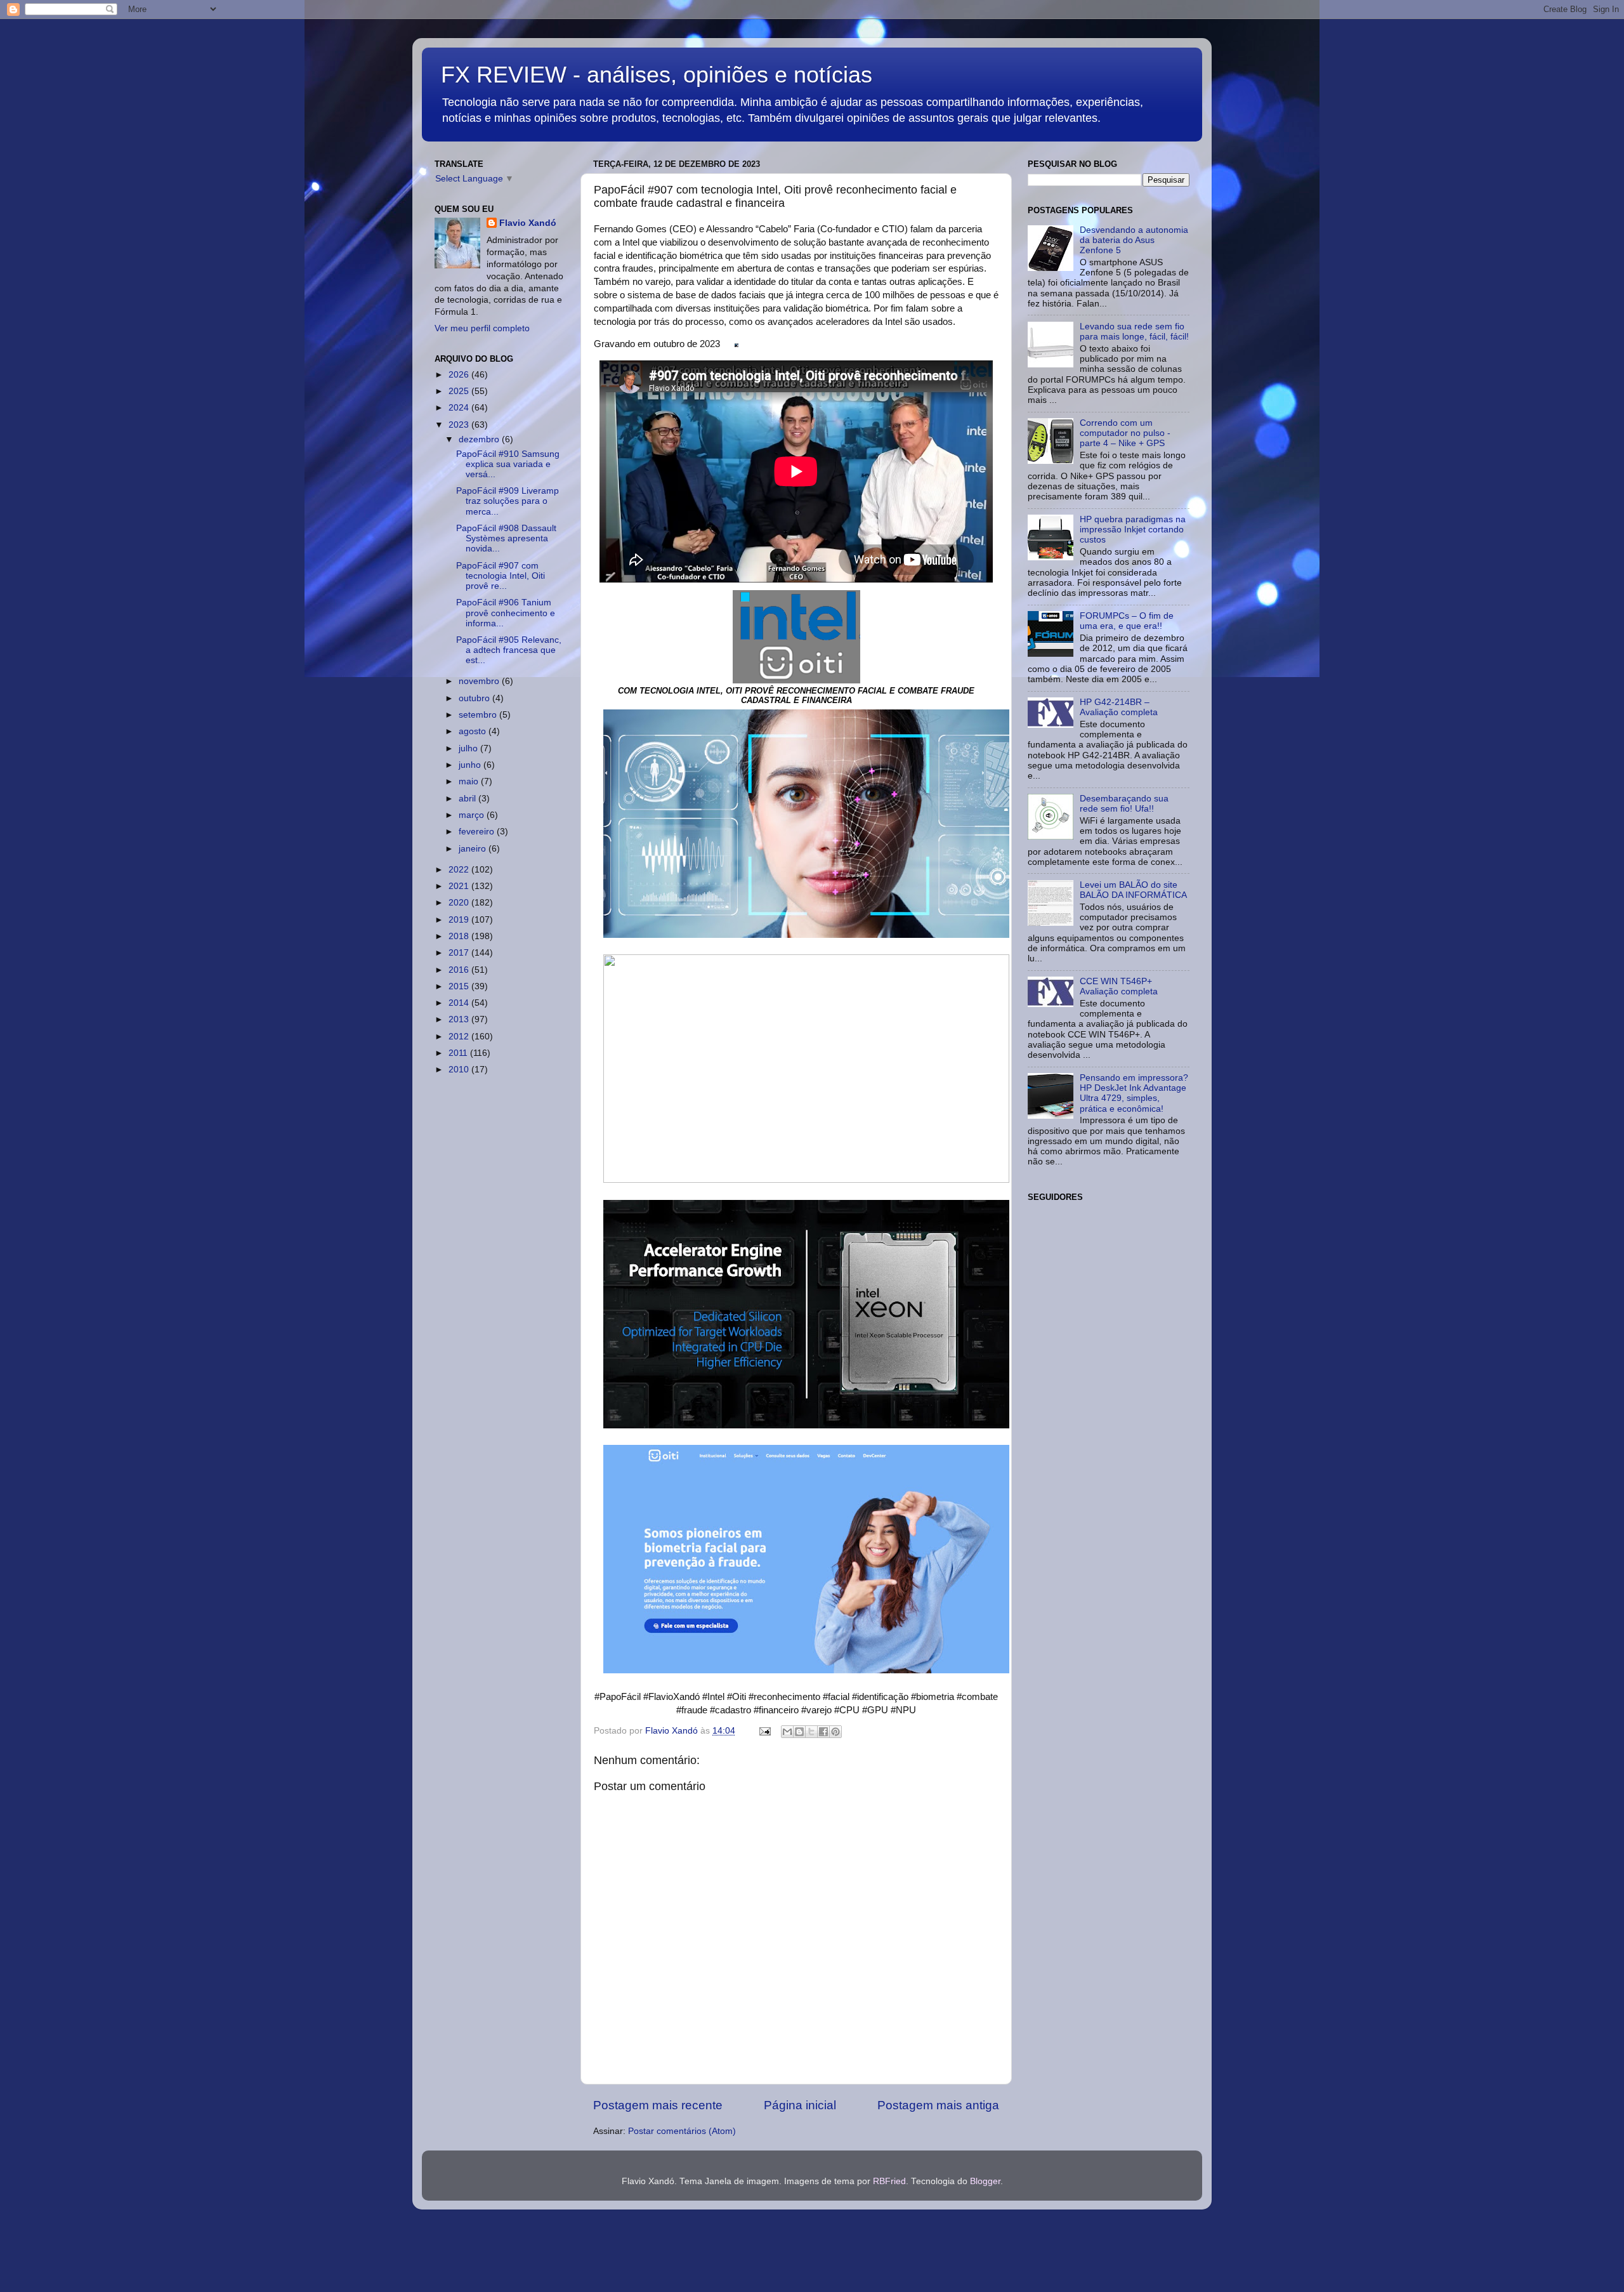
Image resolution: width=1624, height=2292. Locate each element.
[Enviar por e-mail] (787, 1732)
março (473, 815)
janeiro (474, 849)
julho (469, 748)
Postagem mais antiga (938, 2105)
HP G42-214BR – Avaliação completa (1119, 707)
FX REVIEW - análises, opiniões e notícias (657, 75)
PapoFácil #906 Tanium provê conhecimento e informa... (506, 613)
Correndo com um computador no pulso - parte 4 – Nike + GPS (1125, 433)
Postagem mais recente (658, 2105)
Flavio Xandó (528, 223)
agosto (474, 731)
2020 (460, 903)
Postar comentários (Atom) (682, 2131)
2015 (460, 986)
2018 (460, 936)
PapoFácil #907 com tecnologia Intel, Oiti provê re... (501, 576)
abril (468, 799)
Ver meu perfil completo (482, 328)
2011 (459, 1053)
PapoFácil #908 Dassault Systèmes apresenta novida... (506, 538)
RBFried (889, 2181)
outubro (475, 698)
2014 (460, 1003)
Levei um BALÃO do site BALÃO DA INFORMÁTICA (1133, 890)
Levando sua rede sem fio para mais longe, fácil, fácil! (1134, 332)
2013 (460, 1019)
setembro (479, 715)
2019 (460, 920)
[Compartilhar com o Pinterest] (835, 1732)
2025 (460, 391)
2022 (460, 870)
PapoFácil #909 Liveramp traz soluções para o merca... (507, 501)
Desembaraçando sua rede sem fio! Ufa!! (1124, 804)
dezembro (480, 439)
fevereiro (478, 832)
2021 (460, 886)
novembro (480, 681)
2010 (460, 1070)
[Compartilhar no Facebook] (823, 1732)
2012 (460, 1037)
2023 (460, 425)
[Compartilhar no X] (811, 1732)
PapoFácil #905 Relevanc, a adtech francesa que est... (509, 650)
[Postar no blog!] (799, 1732)
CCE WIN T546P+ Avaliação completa (1119, 986)
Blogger (985, 2181)
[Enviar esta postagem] (764, 1731)
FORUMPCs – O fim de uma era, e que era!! (1127, 621)
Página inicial (800, 2105)
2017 (460, 953)
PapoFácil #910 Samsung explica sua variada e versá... (508, 464)
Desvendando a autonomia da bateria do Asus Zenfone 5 (1134, 240)
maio (470, 781)
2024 (460, 408)
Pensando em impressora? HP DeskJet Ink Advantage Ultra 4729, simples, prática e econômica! (1134, 1093)
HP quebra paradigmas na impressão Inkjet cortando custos (1133, 530)
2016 (460, 970)
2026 (460, 375)
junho (471, 765)
